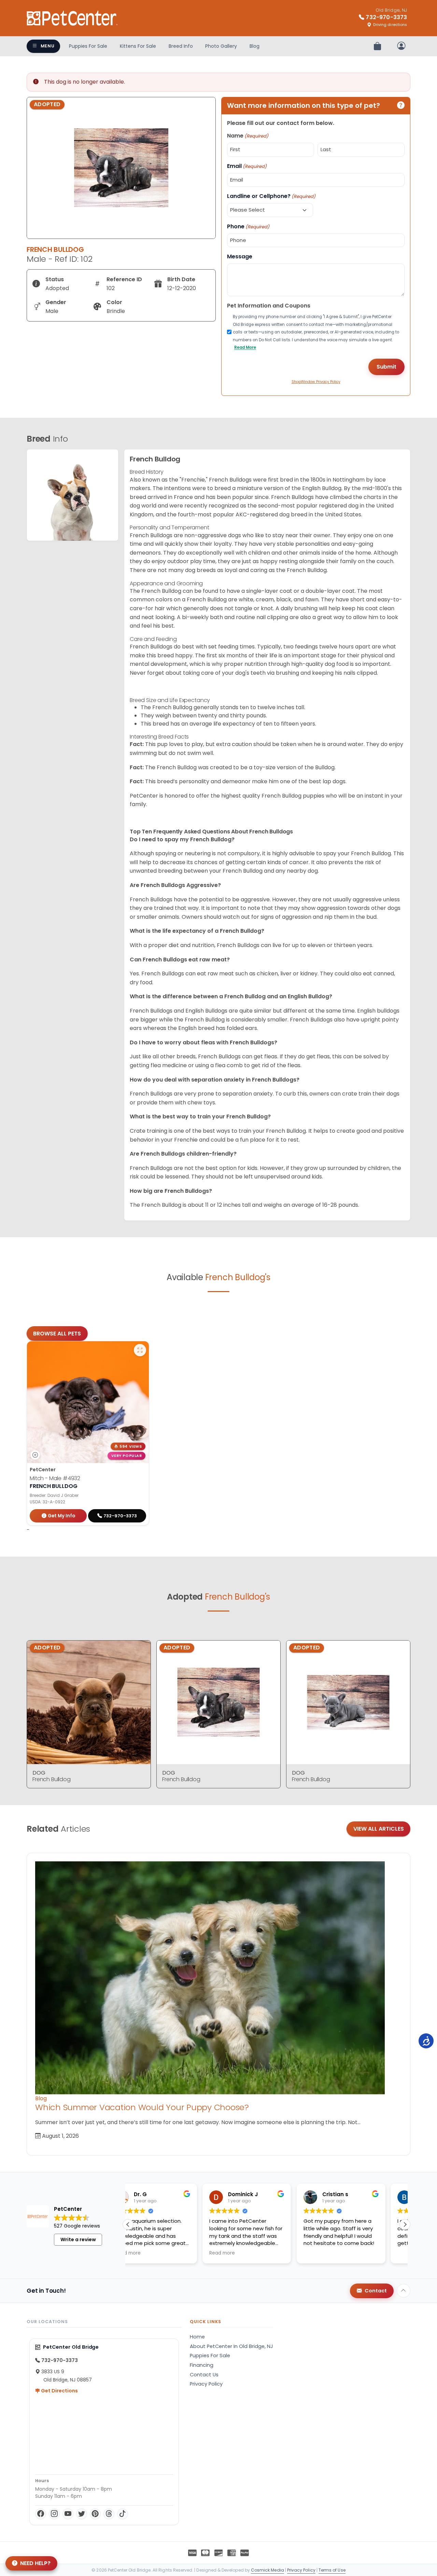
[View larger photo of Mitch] (140, 1350)
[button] (405, 2224)
